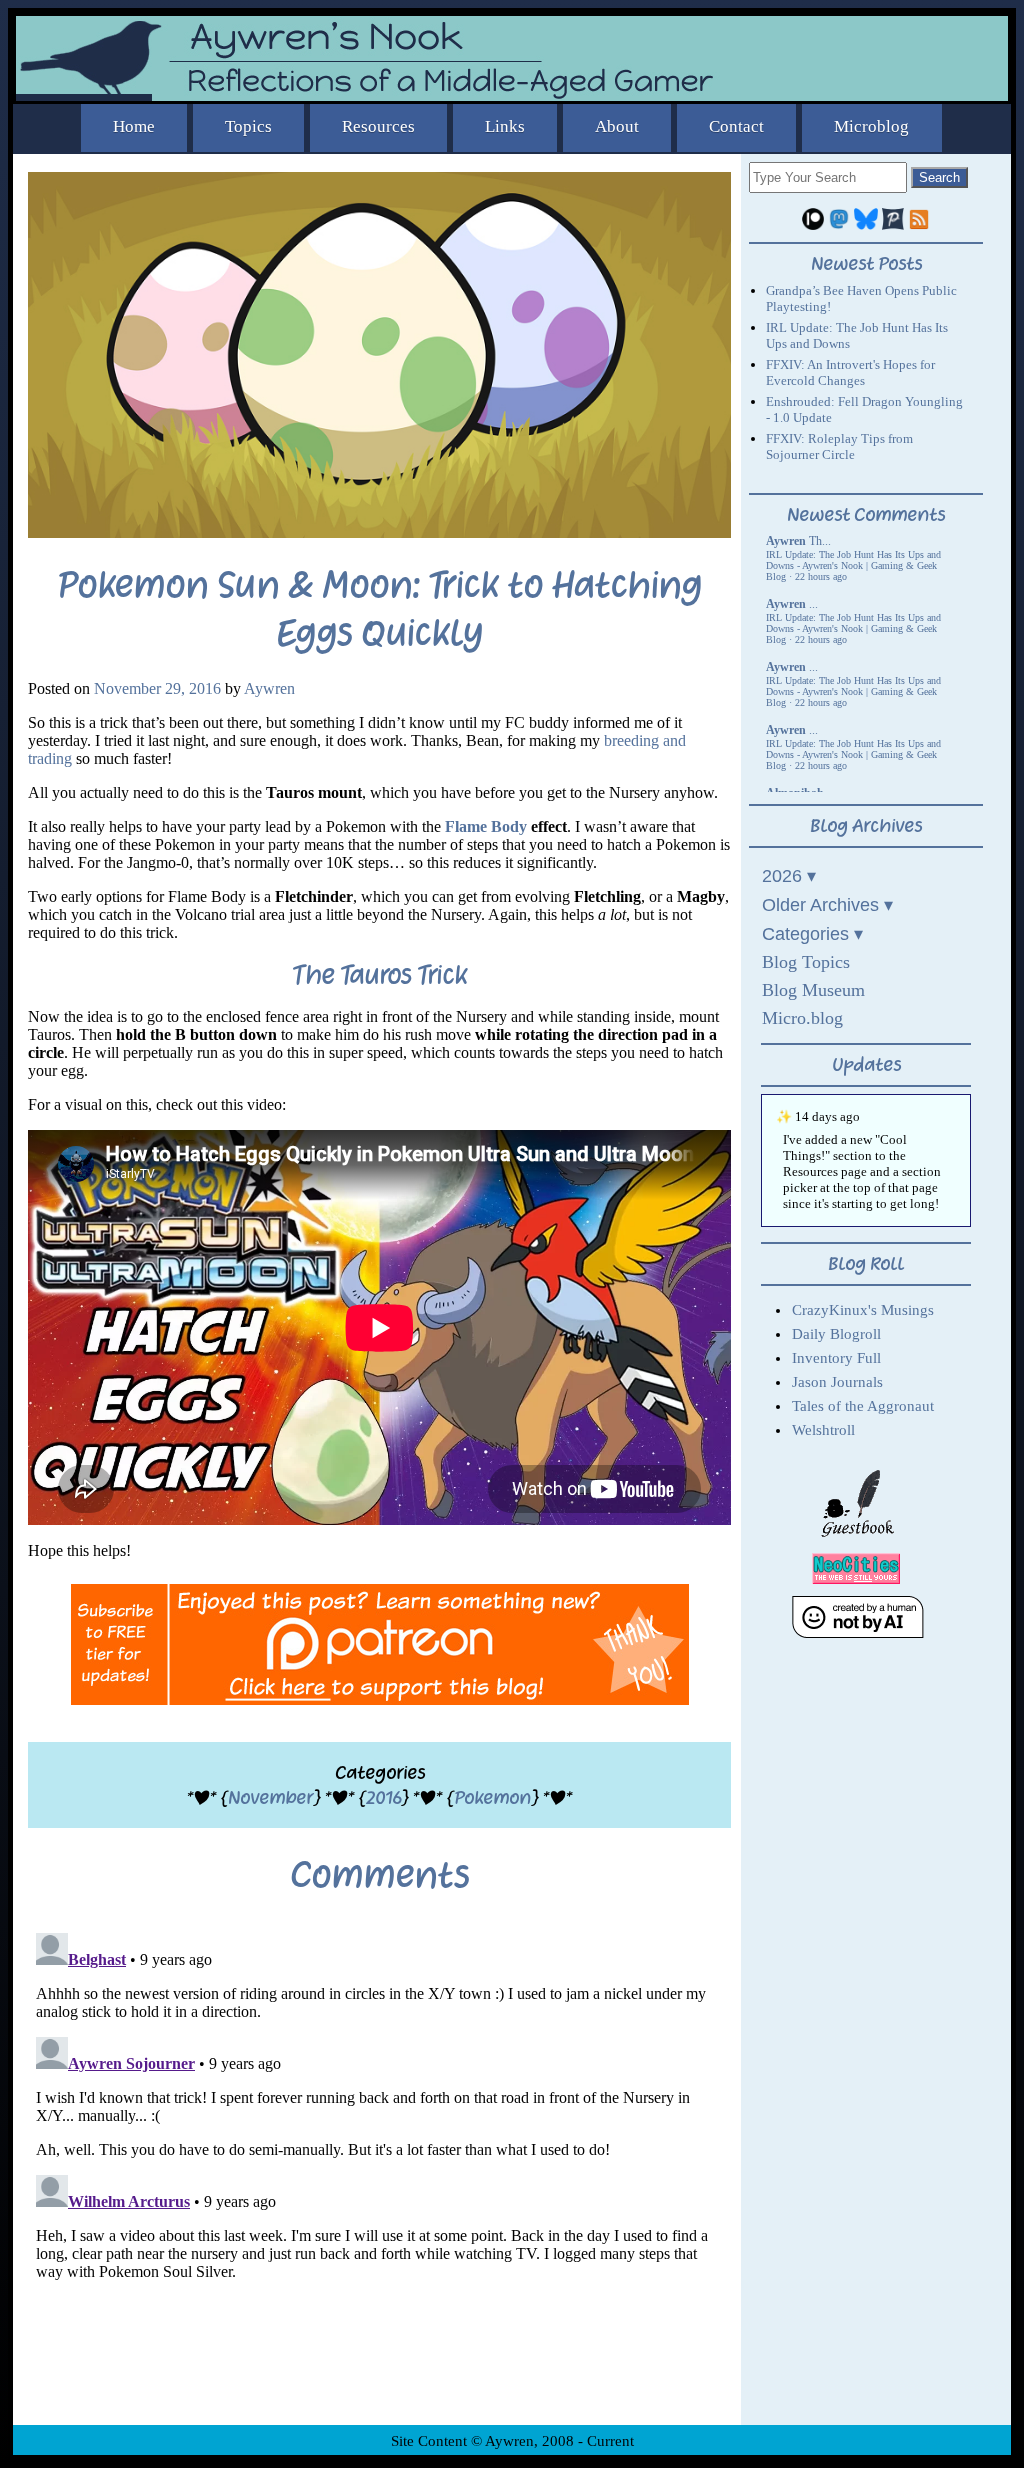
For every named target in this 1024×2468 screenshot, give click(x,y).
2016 (383, 1797)
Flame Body (486, 826)
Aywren (269, 688)
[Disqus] (379, 2175)
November (270, 1797)
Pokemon (492, 1797)
